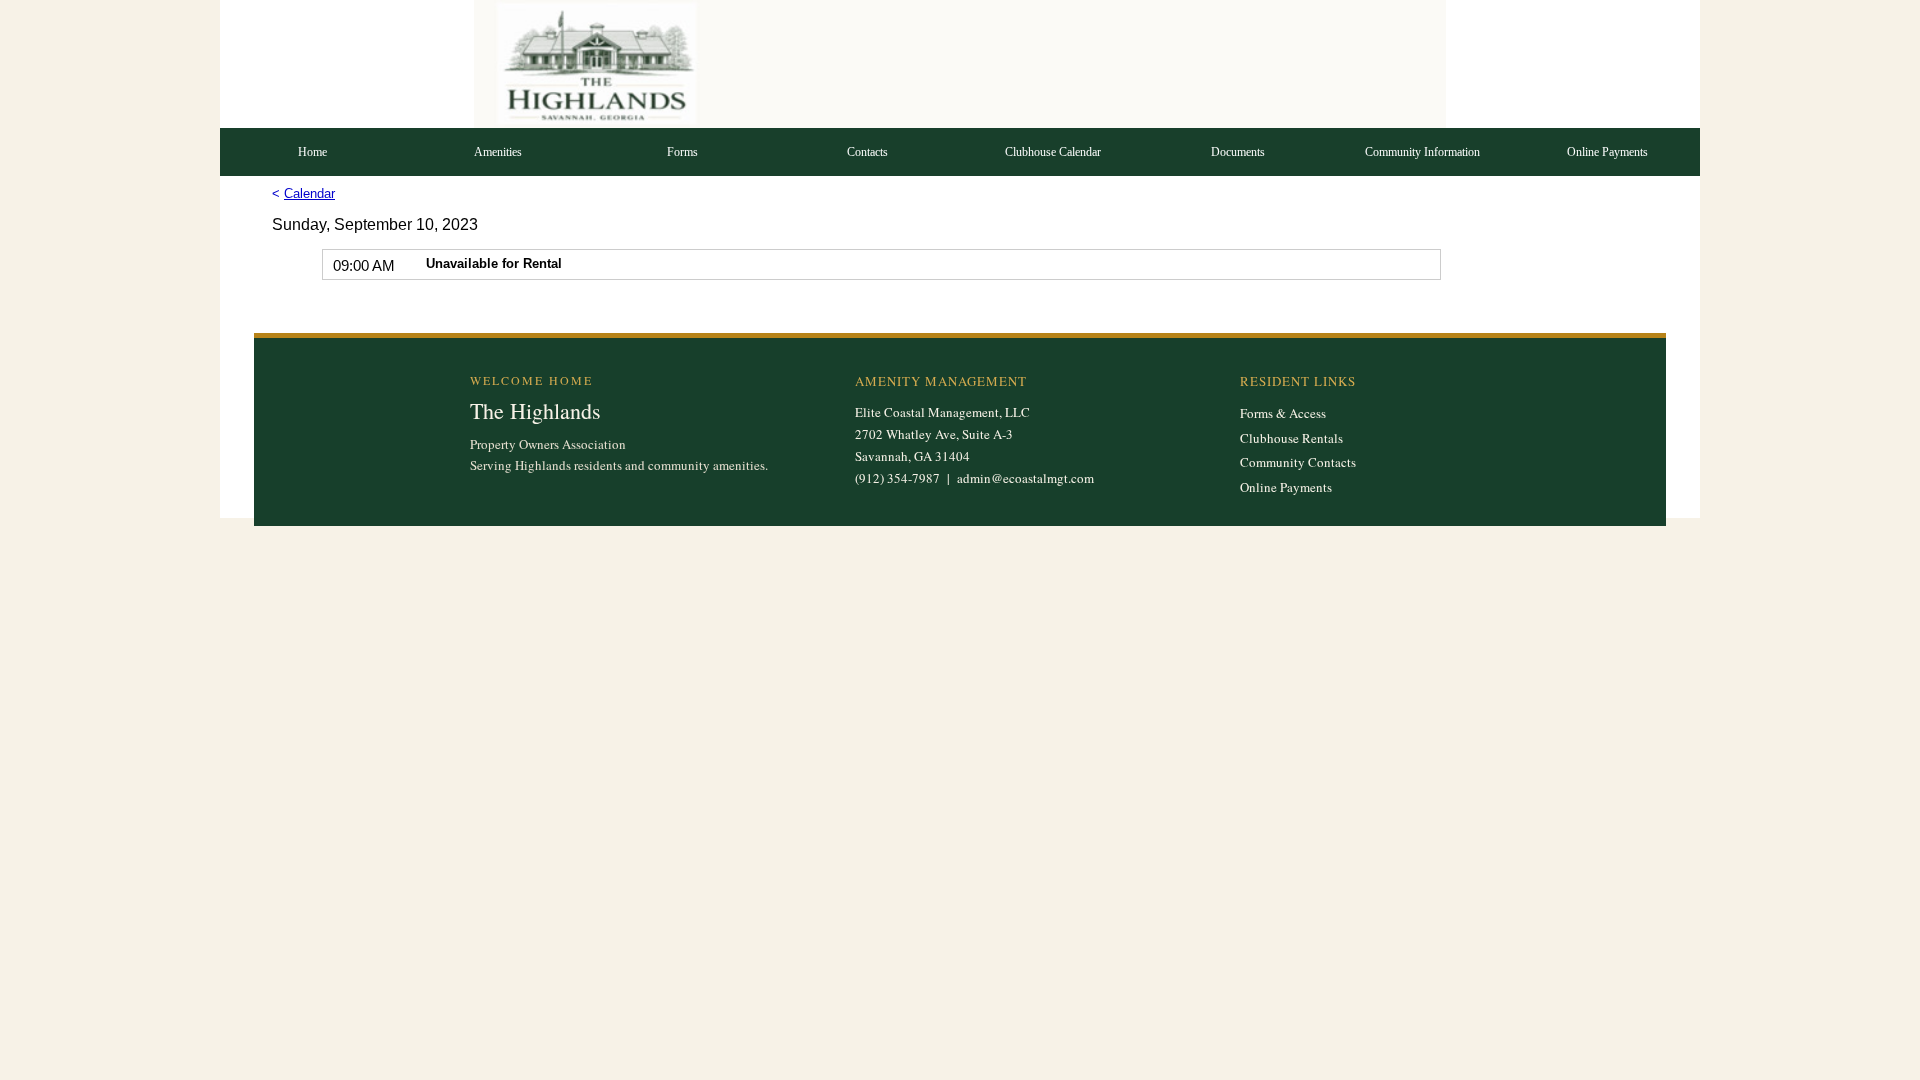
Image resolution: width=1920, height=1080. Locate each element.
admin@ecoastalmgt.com (1025, 478)
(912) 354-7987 (897, 478)
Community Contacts (1298, 462)
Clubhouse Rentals (1291, 438)
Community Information (1422, 152)
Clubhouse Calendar (1053, 152)
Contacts (867, 152)
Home (312, 152)
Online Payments (1607, 152)
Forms (682, 152)
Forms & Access (1283, 413)
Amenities (498, 152)
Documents (1238, 152)
